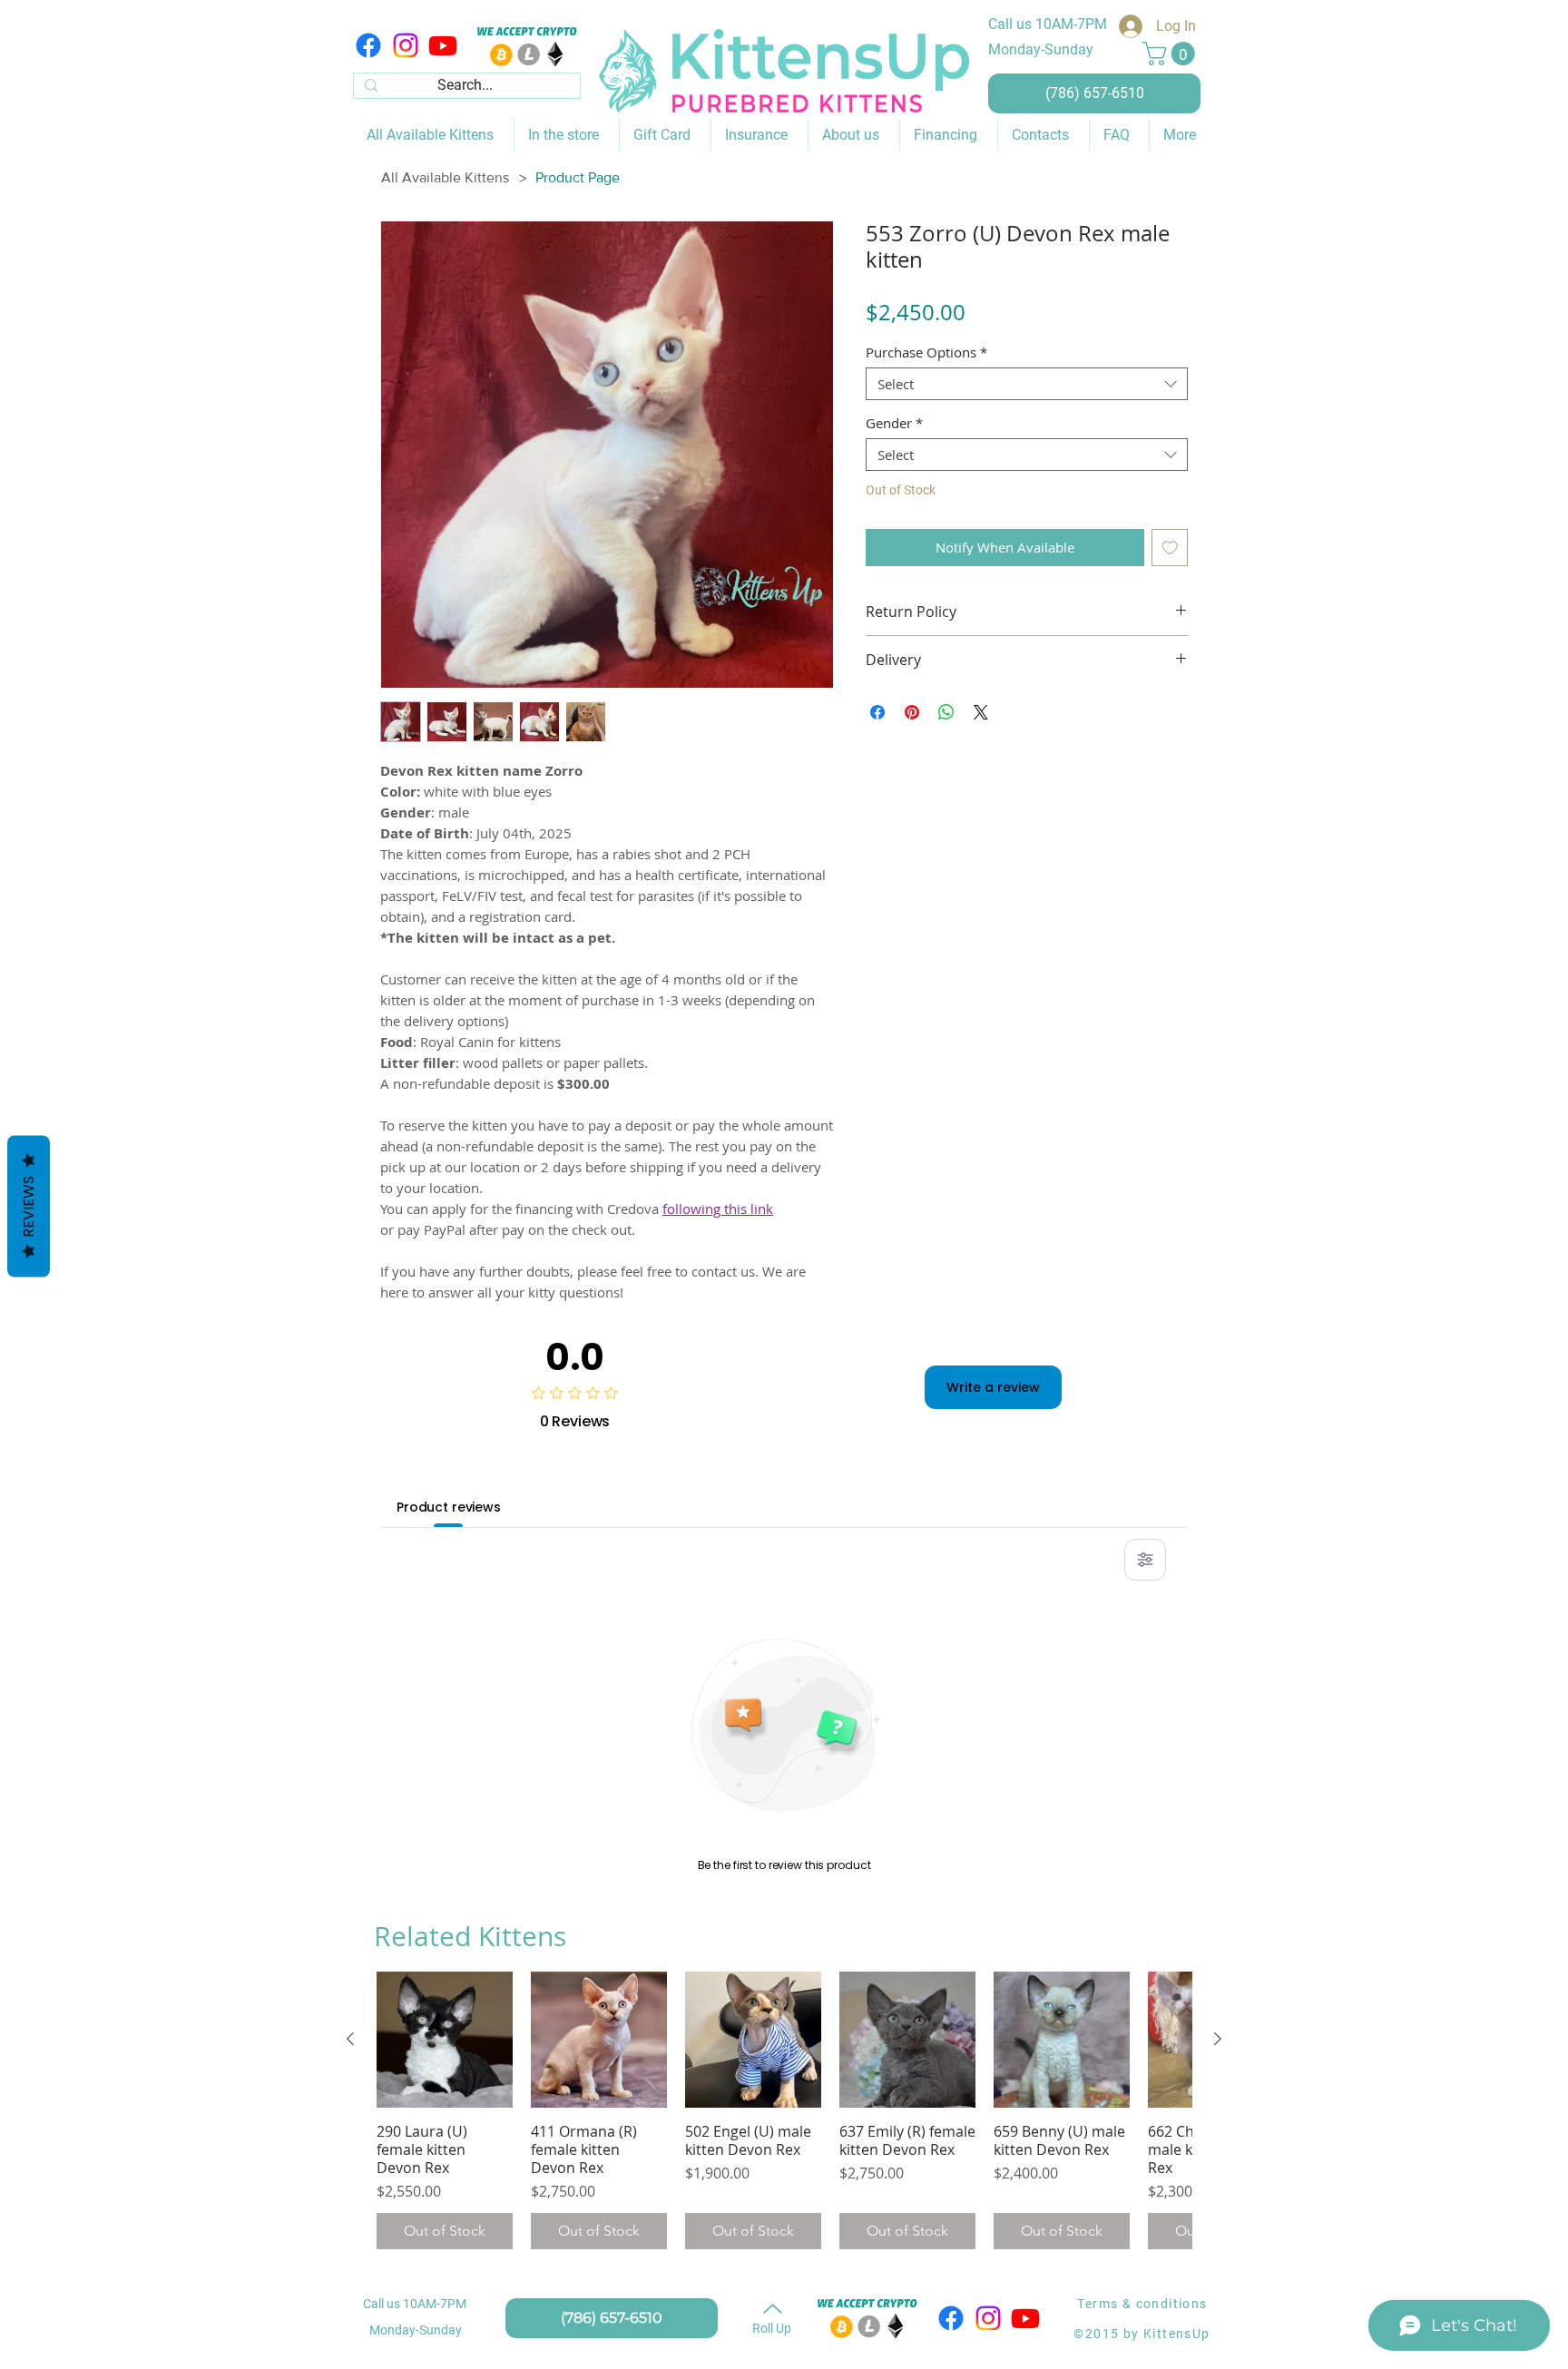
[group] (784, 2110)
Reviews (29, 1206)
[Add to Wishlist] (1170, 548)
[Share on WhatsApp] (946, 712)
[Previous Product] (350, 2039)
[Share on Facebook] (877, 712)
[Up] (772, 2308)
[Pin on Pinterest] (912, 712)
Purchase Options (926, 352)
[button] (1171, 54)
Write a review (993, 1387)
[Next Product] (1218, 2039)
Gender (894, 423)
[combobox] (1027, 384)
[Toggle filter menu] (1145, 1560)
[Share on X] (981, 712)
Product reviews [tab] (449, 1507)
